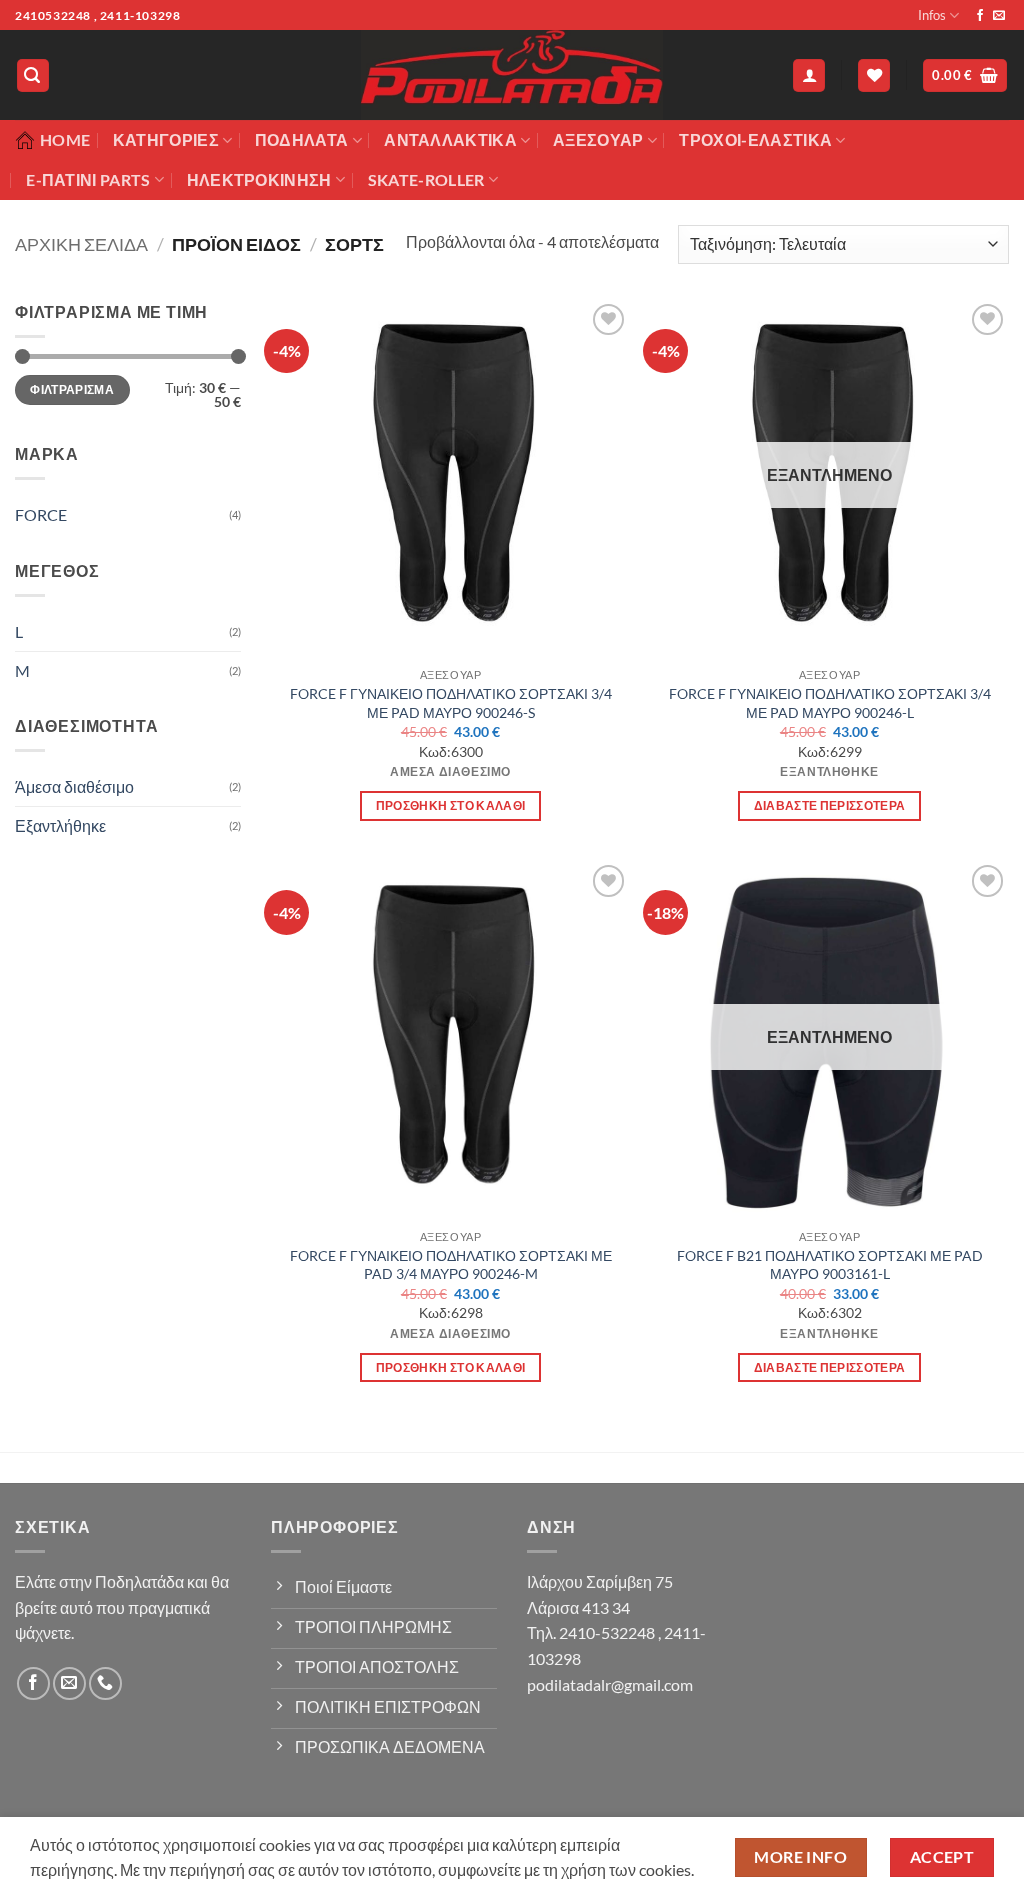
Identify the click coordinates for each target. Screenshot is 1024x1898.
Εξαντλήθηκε (60, 825)
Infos (932, 15)
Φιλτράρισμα (72, 389)
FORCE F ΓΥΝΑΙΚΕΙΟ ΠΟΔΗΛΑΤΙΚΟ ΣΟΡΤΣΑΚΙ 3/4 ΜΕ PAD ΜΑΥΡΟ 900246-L (830, 703)
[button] (33, 75)
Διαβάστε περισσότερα (830, 805)
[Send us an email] (999, 16)
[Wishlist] (874, 75)
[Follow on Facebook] (980, 16)
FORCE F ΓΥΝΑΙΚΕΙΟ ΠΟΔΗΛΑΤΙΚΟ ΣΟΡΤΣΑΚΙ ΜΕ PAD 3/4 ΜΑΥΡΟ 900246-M (451, 1265)
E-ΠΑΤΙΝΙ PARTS (88, 179)
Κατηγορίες (166, 139)
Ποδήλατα (302, 139)
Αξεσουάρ (598, 139)
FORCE (41, 514)
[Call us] (105, 1683)
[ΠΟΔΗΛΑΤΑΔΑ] (512, 75)
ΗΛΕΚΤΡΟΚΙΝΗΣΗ (259, 179)
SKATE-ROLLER (426, 179)
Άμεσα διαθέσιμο (74, 786)
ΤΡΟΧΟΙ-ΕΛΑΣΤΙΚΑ (755, 139)
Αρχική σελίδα (81, 244)
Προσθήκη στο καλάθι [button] (451, 805)
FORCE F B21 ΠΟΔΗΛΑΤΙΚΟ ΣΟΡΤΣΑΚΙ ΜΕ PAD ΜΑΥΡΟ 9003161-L (830, 1265)
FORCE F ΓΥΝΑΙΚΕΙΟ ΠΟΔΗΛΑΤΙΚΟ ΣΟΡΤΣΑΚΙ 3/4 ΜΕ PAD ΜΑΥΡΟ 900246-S (451, 703)
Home (65, 139)
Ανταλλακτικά (450, 139)
